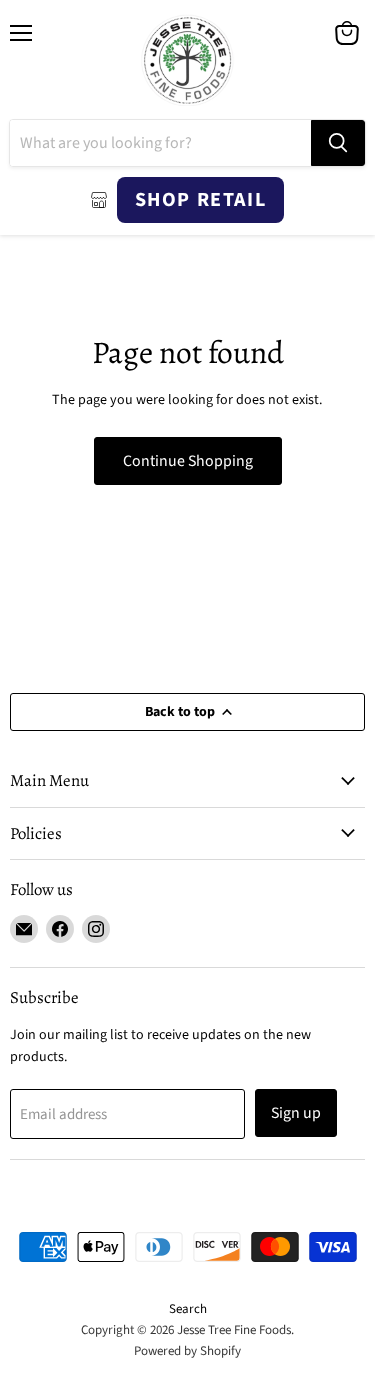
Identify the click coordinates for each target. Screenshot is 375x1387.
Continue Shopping (188, 461)
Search (188, 1309)
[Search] (338, 143)
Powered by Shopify (187, 1351)
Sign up (296, 1113)
